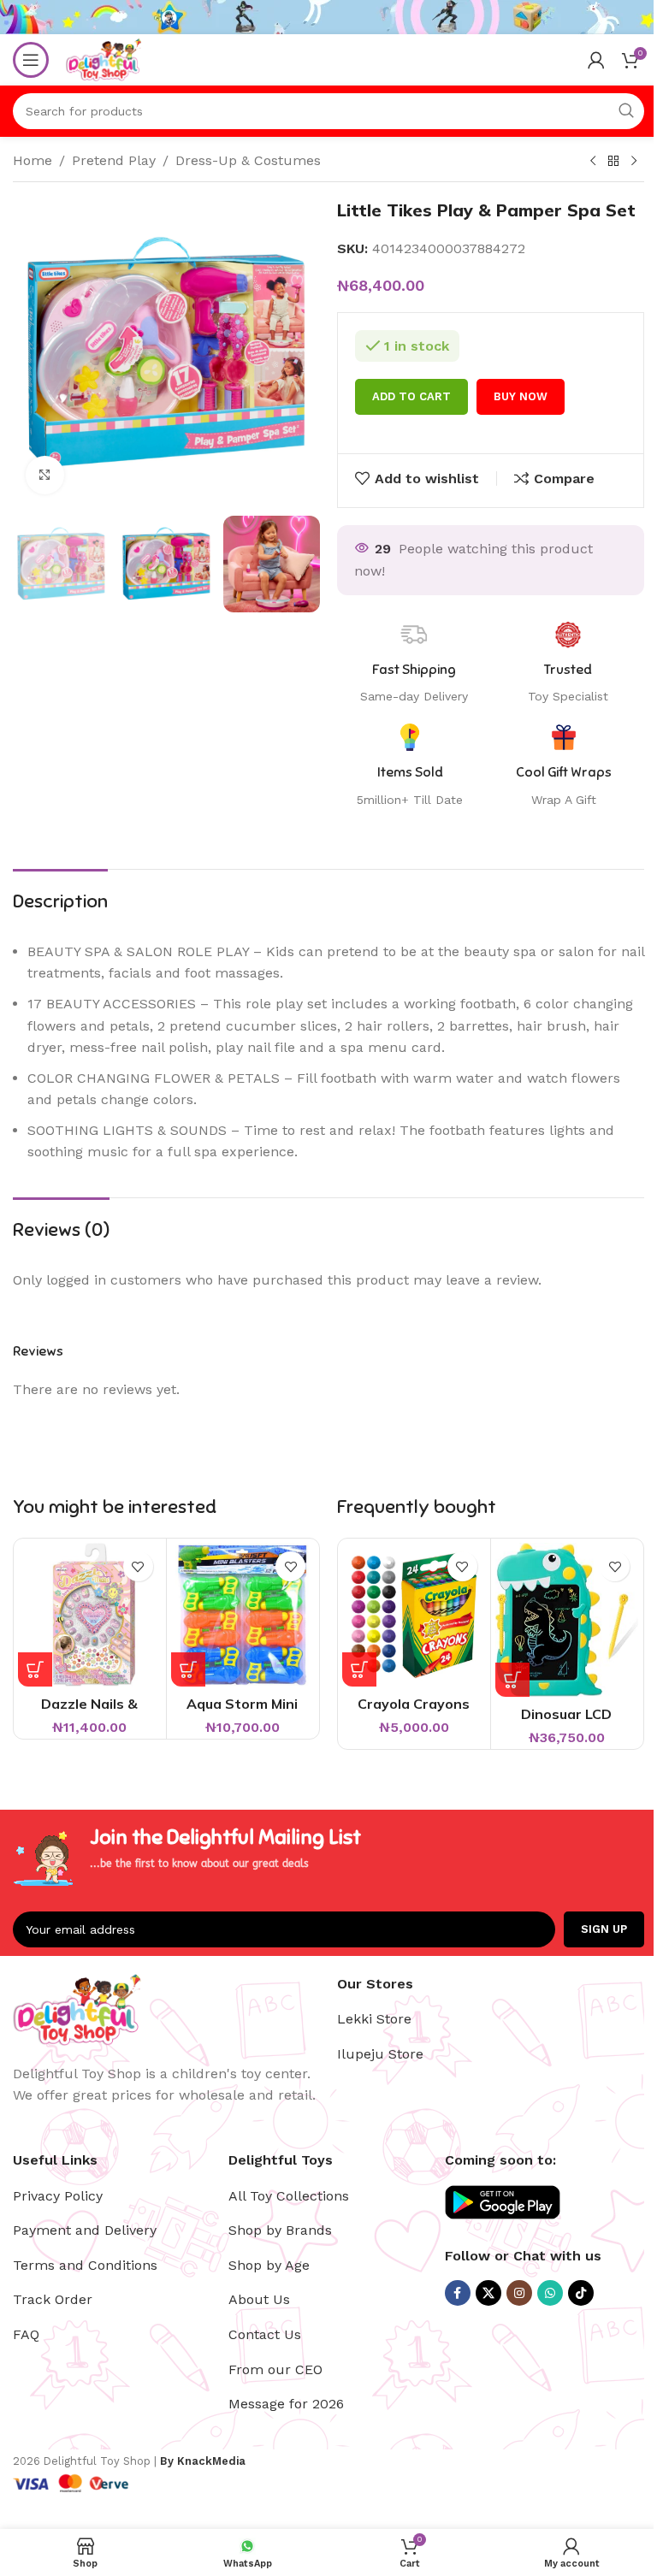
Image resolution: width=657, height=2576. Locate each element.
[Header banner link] (328, 17)
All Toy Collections (289, 2196)
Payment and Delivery (85, 2230)
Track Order (53, 2299)
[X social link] (488, 2293)
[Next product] (634, 162)
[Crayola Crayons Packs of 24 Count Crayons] (414, 1615)
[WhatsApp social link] (550, 2293)
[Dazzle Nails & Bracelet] (90, 1615)
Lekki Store (374, 2019)
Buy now (521, 396)
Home (33, 160)
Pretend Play (114, 160)
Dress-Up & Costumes (248, 160)
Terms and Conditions (85, 2265)
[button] (35, 1669)
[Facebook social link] (458, 2293)
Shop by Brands (280, 2230)
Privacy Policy (58, 2196)
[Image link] (77, 2008)
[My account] (596, 60)
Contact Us (265, 2334)
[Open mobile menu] (31, 60)
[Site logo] (104, 59)
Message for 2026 (286, 2404)
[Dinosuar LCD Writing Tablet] (567, 1619)
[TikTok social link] (581, 2293)
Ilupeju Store (380, 2054)
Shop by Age (269, 2265)
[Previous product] (593, 162)
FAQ (26, 2334)
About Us (259, 2299)
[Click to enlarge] (45, 475)
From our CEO (275, 2369)
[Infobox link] (564, 766)
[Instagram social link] (519, 2293)
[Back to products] (613, 162)
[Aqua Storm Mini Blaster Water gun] (243, 1615)
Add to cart (411, 396)
